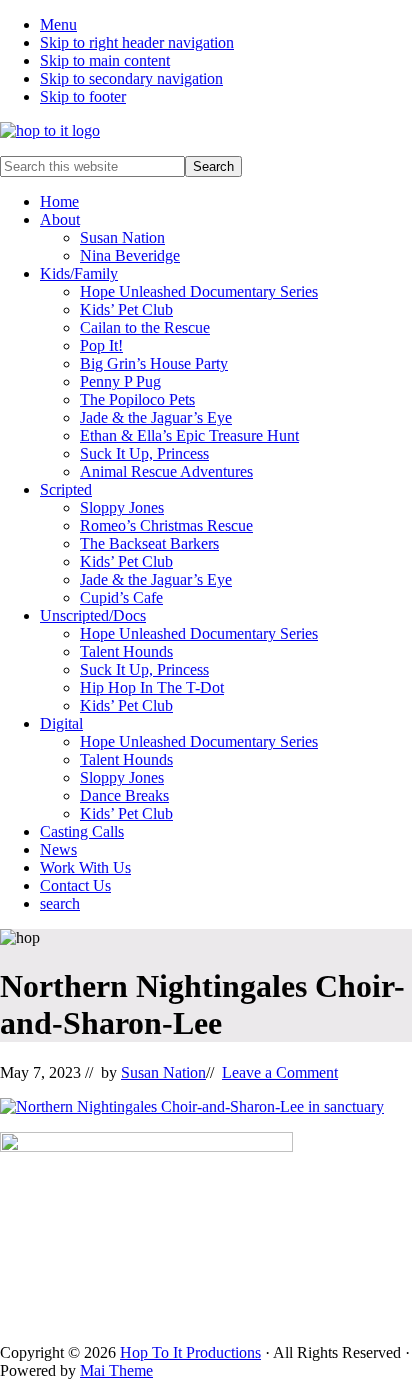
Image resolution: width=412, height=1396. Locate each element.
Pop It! (101, 345)
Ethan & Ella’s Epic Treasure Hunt (189, 435)
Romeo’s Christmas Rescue (166, 525)
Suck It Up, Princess (144, 453)
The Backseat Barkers (149, 543)
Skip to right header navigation (137, 42)
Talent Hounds (126, 651)
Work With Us (85, 867)
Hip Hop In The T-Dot (152, 687)
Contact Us (75, 885)
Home (59, 201)
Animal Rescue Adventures (166, 471)
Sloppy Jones (122, 507)
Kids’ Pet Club (126, 309)
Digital (61, 723)
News (58, 849)
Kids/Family (79, 273)
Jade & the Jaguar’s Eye (156, 417)
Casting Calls (82, 831)
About (60, 219)
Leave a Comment (280, 1072)
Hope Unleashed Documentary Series (199, 291)
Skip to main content (105, 60)
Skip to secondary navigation (131, 78)
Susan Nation (122, 237)
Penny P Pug (120, 381)
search (60, 903)
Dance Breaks (124, 795)
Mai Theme (116, 1370)
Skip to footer (83, 96)
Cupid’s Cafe (121, 597)
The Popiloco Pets (137, 399)
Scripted (66, 489)
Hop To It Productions (190, 1352)
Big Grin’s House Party (154, 363)
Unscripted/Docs (93, 615)
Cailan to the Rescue (145, 327)
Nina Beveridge (130, 255)
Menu (58, 24)
